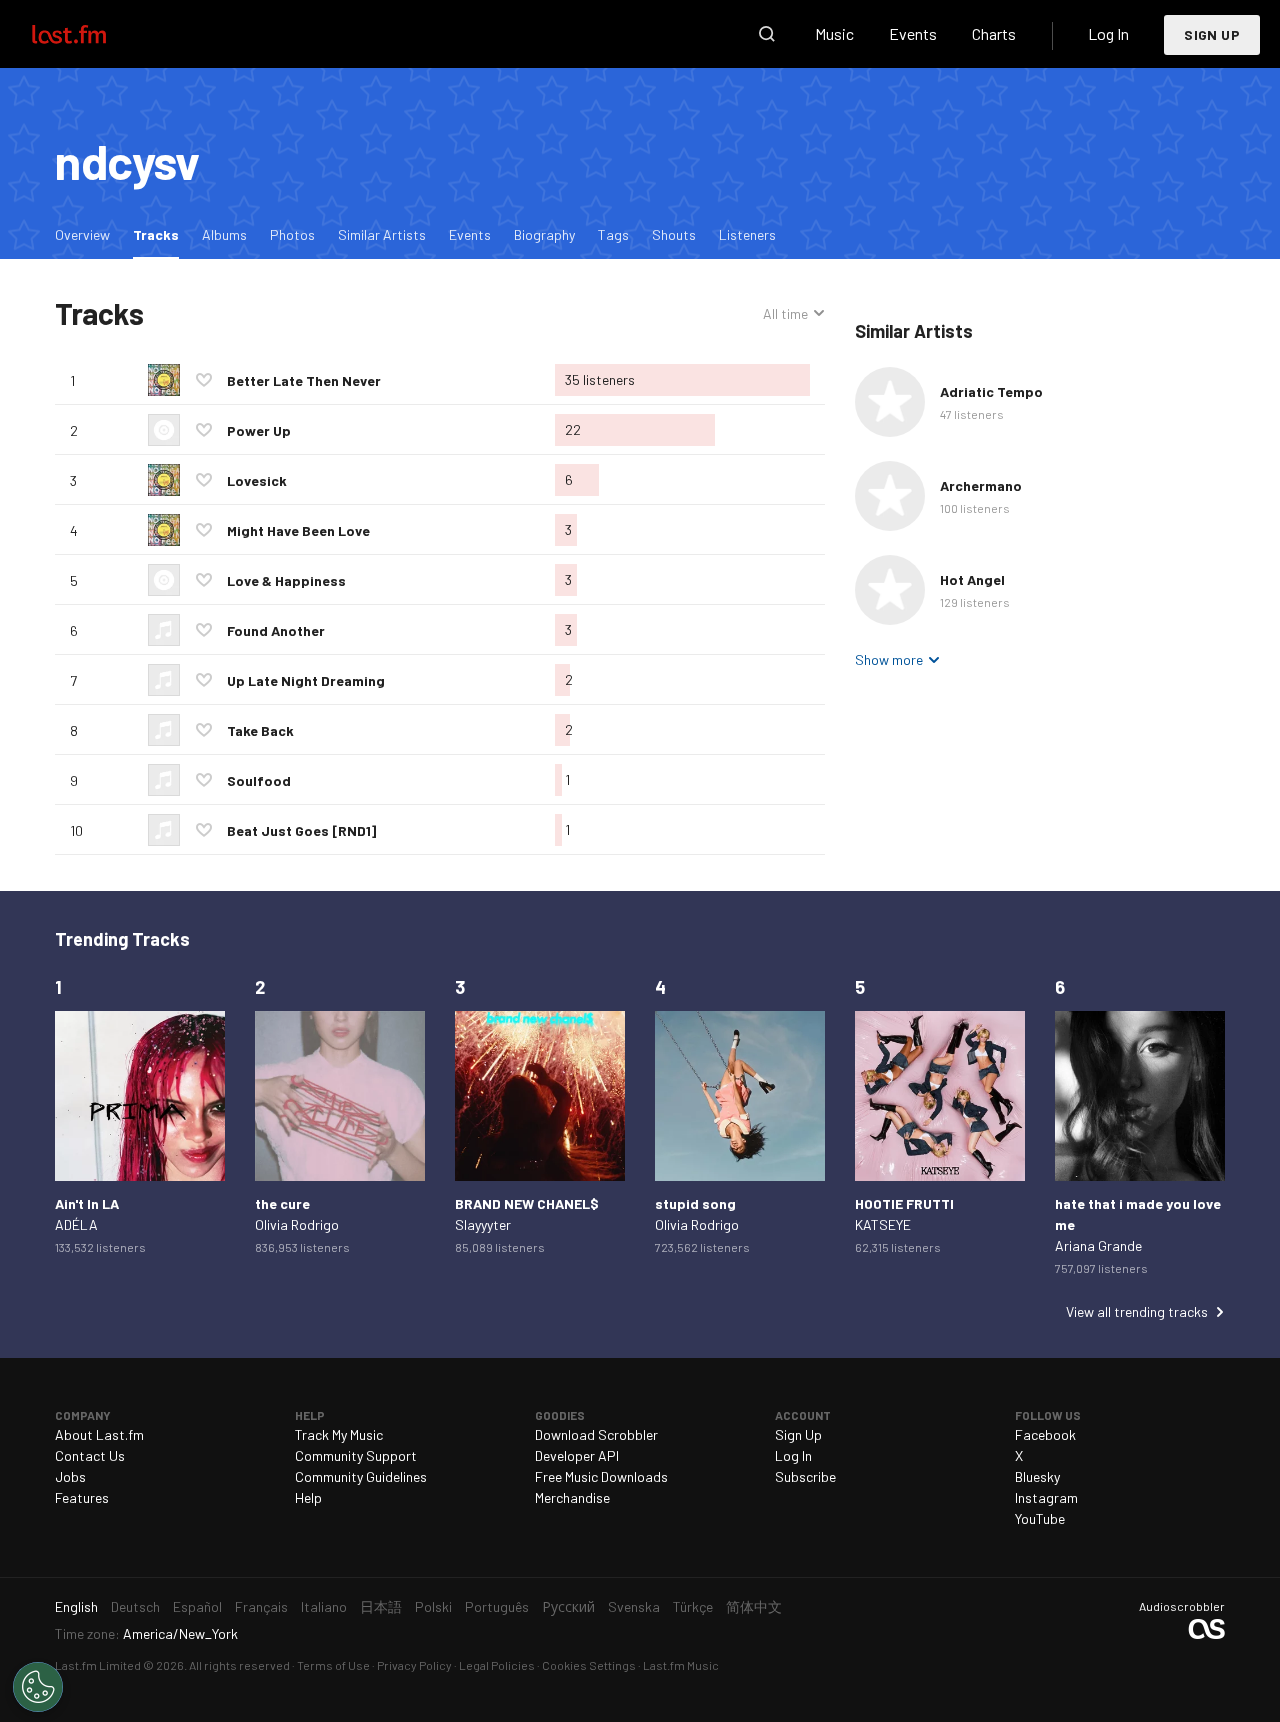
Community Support (356, 1455)
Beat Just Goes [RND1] (301, 830)
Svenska (634, 1606)
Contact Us (90, 1455)
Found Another (276, 630)
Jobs (70, 1476)
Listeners (747, 234)
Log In (1108, 33)
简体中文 (754, 1606)
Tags (613, 234)
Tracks (161, 234)
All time (785, 314)
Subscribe (805, 1476)
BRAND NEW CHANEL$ (527, 1203)
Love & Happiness (286, 580)
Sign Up (1212, 34)
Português (497, 1606)
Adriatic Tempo (991, 391)
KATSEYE (883, 1224)
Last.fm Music (681, 1665)
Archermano (981, 485)
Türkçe (693, 1606)
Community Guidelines (361, 1476)
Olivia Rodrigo (297, 1224)
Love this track (204, 380)
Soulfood (259, 780)
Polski (433, 1606)
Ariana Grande (1098, 1245)
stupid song (695, 1203)
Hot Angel (972, 579)
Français (261, 1606)
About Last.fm (99, 1434)
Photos (292, 234)
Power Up (259, 430)
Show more (889, 659)
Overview (82, 234)
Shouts (674, 234)
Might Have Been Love (298, 530)
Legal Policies (497, 1665)
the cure (282, 1203)
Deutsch (135, 1606)
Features (82, 1497)
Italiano (324, 1606)
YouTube (1040, 1518)
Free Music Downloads (601, 1476)
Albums (224, 234)
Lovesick (257, 480)
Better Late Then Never (304, 380)
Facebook (1045, 1434)
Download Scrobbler (596, 1434)
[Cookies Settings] (38, 1687)
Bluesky (1037, 1476)
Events (913, 33)
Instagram (1046, 1497)
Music (834, 33)
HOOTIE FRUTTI (904, 1203)
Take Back (260, 730)
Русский (568, 1606)
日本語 (381, 1606)
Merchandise (572, 1497)
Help (308, 1497)
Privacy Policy (414, 1665)
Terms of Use (333, 1665)
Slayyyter (483, 1224)
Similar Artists (382, 234)
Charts (994, 33)
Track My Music (339, 1434)
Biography (544, 234)
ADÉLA (76, 1224)
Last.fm (92, 34)
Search (767, 34)
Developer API (577, 1455)
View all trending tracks (1137, 1311)
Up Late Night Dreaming (306, 680)
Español (197, 1606)
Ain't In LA (87, 1203)
